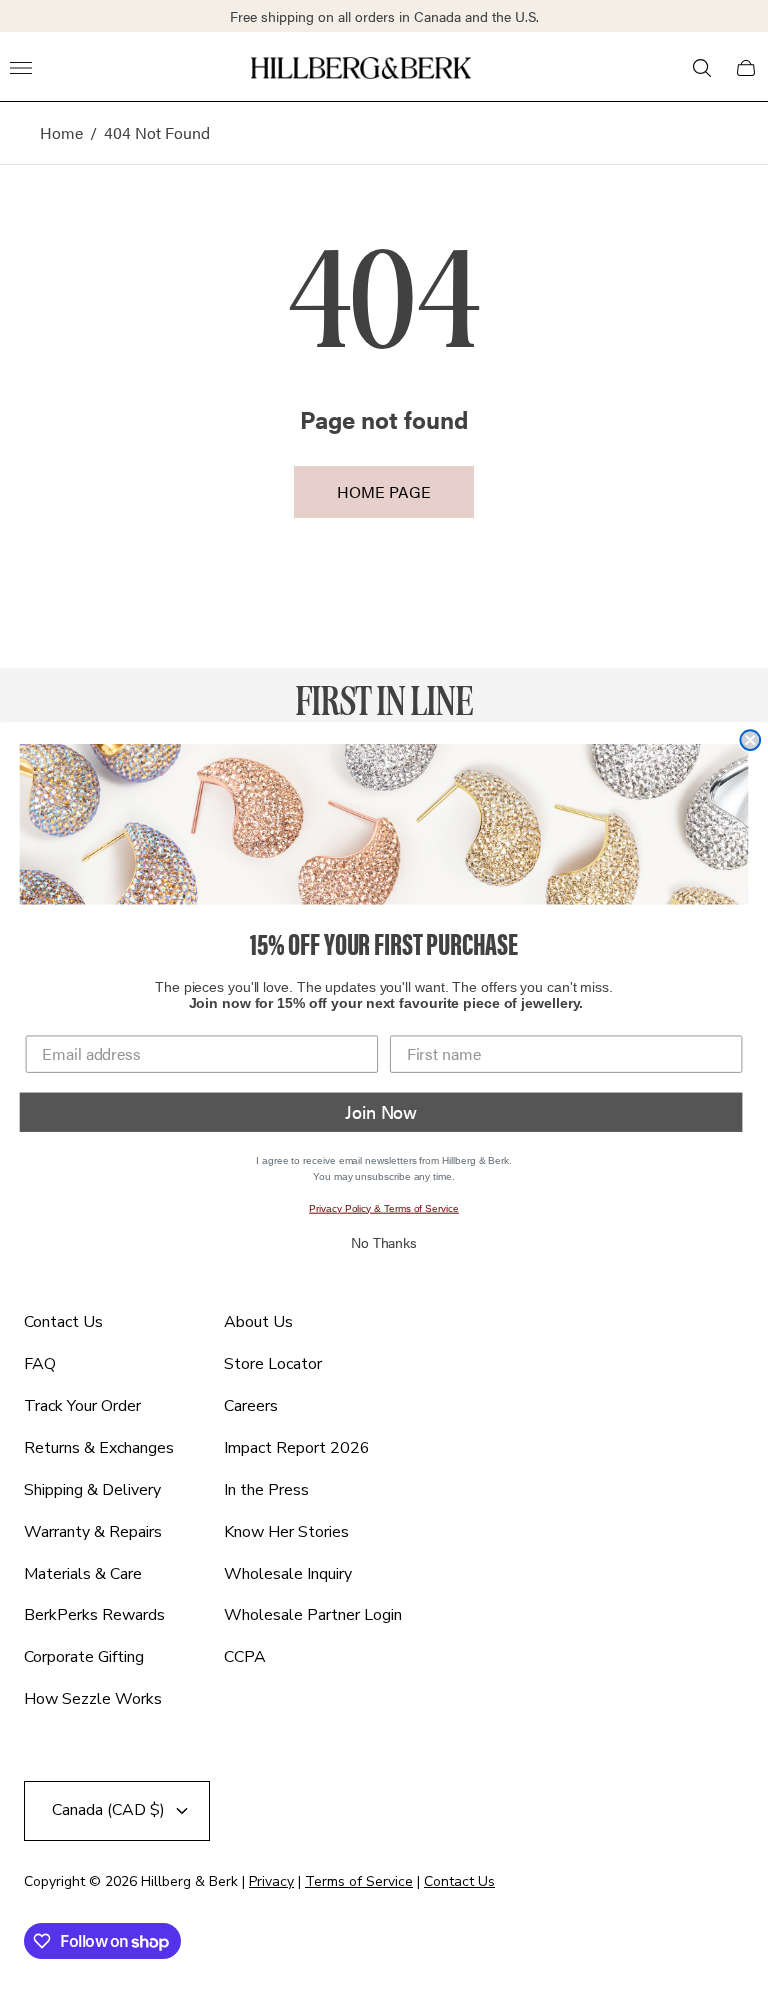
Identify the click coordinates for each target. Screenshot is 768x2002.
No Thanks (384, 1242)
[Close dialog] (750, 740)
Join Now (381, 1111)
